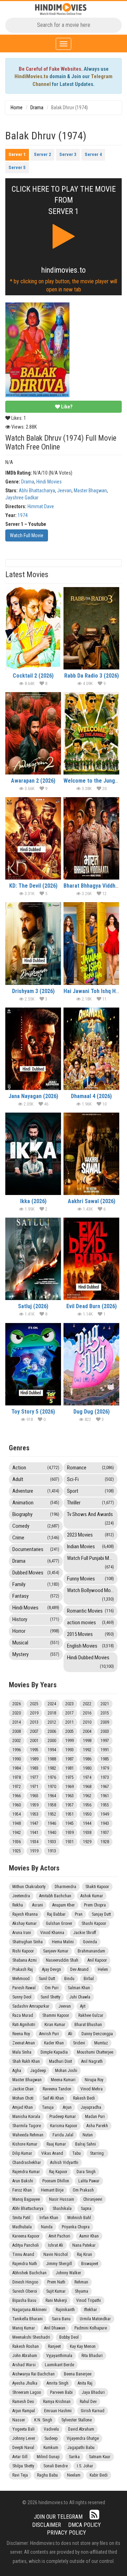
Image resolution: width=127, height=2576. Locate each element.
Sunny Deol (22, 1997)
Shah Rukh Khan (26, 2061)
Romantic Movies (90, 1611)
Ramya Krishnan (57, 2402)
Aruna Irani (22, 1933)
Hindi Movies (49, 482)
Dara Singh (86, 2172)
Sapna (86, 2209)
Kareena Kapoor (26, 2236)
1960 (17, 1805)
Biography (36, 1514)
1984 (17, 1768)
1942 (17, 1833)
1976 (52, 1777)
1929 (87, 1842)
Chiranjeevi (93, 2199)
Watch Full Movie (27, 535)
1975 (69, 1777)
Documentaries (36, 1549)
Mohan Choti (23, 2098)
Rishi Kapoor (23, 1951)
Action (36, 1468)
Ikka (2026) (33, 1201)
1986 (87, 1759)
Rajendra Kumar (26, 2172)
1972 (17, 1787)
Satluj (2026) (33, 1306)
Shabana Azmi (25, 1960)
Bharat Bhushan (88, 2025)
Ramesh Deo (23, 2402)
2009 (105, 1722)
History (36, 1619)
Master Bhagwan (90, 491)
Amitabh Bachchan (55, 1896)
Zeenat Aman (24, 2043)
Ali (70, 2034)
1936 (17, 1842)
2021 (105, 1704)
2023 (69, 1704)
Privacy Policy (66, 2533)
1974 (23, 515)
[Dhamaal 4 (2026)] (91, 1049)
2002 (17, 1741)
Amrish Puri (49, 2034)
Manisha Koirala (26, 2117)
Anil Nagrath (92, 2061)
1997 (105, 1741)
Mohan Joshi (66, 2071)
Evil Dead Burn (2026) (92, 1306)
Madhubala (22, 2227)
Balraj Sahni (86, 2144)
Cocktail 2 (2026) (33, 676)
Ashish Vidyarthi (64, 2163)
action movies (90, 1623)
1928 (105, 1842)
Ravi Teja (20, 2475)
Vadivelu (51, 2429)
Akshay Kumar (25, 1924)
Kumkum (51, 2448)
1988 (52, 1759)
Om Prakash (83, 2190)
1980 (87, 1768)
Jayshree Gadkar (22, 498)
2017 (69, 1713)
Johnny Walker (68, 2273)
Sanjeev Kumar (56, 1951)
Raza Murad (23, 2015)
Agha (17, 2071)
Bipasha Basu (24, 2301)
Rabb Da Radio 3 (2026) (92, 676)
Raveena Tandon (57, 2089)
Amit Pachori (59, 2236)
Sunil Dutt (47, 1979)
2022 (87, 1704)
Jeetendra (21, 1896)
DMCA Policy (84, 2525)
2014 (17, 1722)
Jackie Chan (23, 2089)
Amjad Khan (23, 2107)
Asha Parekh (97, 2126)
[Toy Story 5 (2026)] (33, 1364)
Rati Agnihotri (24, 2025)
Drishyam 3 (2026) (33, 991)
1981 (69, 1768)
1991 (105, 1750)
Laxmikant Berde (59, 2365)
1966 (17, 1796)
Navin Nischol (56, 2255)
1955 (105, 1805)
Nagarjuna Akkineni (29, 2310)
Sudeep (51, 2438)
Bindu (69, 1979)
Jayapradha (91, 2107)
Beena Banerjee (78, 2374)
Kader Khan (54, 2043)
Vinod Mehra (92, 2089)
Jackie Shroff (85, 1933)
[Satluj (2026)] (33, 1259)
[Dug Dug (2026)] (91, 1364)
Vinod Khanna (52, 1933)
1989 (34, 1759)
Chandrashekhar (27, 2163)
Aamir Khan (89, 2236)
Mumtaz (101, 2043)
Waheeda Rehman (28, 2135)
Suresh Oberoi (25, 2291)
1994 (52, 1750)
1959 (34, 1805)
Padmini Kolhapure (91, 2328)
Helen (103, 1969)
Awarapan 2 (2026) (33, 781)
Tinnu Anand (23, 2255)
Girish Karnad (93, 2411)
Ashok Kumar (92, 1896)
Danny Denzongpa (97, 2034)
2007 (34, 1731)
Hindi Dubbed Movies (90, 1662)
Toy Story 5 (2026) (33, 1412)
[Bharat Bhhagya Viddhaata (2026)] (91, 838)
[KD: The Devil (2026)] (33, 838)
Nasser (19, 2420)
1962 (87, 1796)
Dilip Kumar (22, 2153)
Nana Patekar (84, 2245)
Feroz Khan (22, 2190)
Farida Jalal (63, 2135)
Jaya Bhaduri (93, 2392)
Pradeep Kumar (63, 2117)
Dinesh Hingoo (25, 2282)
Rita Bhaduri (92, 2356)
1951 (69, 1814)
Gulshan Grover (59, 1924)
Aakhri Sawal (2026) (92, 1201)
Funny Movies (90, 1579)
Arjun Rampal (24, 2411)
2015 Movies (90, 1634)
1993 (69, 1750)
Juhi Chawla (80, 1997)
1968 (87, 1787)
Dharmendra (65, 1887)
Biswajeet (90, 2264)
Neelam (74, 2475)
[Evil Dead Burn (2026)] (91, 1259)
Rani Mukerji (56, 2301)
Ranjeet (54, 2346)
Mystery (36, 1654)
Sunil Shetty (50, 1997)
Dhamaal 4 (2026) (91, 1096)
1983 (34, 1768)
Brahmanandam (91, 1951)
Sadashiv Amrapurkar (31, 2006)
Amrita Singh (58, 2383)
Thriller (90, 1503)
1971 (34, 1787)
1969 (69, 1787)
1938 (87, 1833)
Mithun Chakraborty (29, 1887)
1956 (87, 1805)
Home (17, 108)
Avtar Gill (20, 2457)
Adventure (36, 1491)
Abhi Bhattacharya (37, 491)
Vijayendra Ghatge (83, 2438)
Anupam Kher (64, 1905)
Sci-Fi (90, 1479)
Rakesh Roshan (26, 2346)
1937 (105, 1833)
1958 (52, 1805)
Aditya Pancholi (26, 2245)
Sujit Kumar (56, 2291)
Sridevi (79, 2043)
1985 (105, 1759)
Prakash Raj (23, 1969)
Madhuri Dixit (61, 2061)
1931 (69, 1842)
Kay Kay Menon (83, 2346)
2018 (52, 1713)
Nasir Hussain (62, 2199)
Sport (90, 1491)
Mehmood (21, 1979)
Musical (36, 1643)
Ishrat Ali (56, 2245)
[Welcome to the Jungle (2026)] (91, 733)
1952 (52, 1814)
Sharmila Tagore (27, 2126)
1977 (34, 1777)
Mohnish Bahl (79, 2218)
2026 (17, 1704)
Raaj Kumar (56, 2144)
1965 (34, 1796)
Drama (37, 108)
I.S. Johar (85, 2466)
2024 (52, 1704)
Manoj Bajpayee (26, 2199)
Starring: (97, 2153)
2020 (17, 1713)
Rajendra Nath (25, 2264)
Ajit (83, 2006)
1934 (34, 1842)
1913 (52, 1851)
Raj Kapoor (58, 2172)
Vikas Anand (52, 2153)
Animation (36, 1503)
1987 (69, 1759)
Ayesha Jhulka (25, 2383)
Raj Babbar (56, 1914)
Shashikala (62, 2209)
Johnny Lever (24, 2438)
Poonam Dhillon (56, 2181)
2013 (34, 1722)
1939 (69, 1833)
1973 (105, 1777)
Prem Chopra (95, 1905)
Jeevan (64, 491)
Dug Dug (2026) (92, 1412)
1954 (17, 1814)
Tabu (77, 2153)
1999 (69, 1741)
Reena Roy (21, 2034)
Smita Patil (21, 2218)
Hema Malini (63, 1942)
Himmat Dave (41, 506)
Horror (36, 1631)
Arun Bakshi (23, 2181)
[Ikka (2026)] (33, 1154)
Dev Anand (79, 1969)
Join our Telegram (58, 2517)
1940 (52, 1833)
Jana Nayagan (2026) (33, 1096)
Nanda (47, 2227)
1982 (52, 1768)
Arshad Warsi (24, 2365)
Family (36, 1584)
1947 (34, 1823)
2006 (52, 1731)
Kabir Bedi (99, 2475)
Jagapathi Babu (81, 2448)
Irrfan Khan (49, 2218)
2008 (17, 1731)
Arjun (67, 2107)
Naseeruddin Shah (62, 1960)
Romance (90, 1468)
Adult (36, 1479)
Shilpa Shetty (23, 2466)
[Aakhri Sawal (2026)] (91, 1154)
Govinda (90, 1942)
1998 (87, 1741)
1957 (69, 1805)
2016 (87, 1713)
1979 (105, 1768)
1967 (105, 1787)
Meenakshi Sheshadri (31, 2337)
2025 (34, 1704)
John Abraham (25, 2356)
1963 (69, 1796)
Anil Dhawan (55, 2328)
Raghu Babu (47, 2475)
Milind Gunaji (48, 2457)
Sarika (74, 2457)
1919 (34, 1851)
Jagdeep (38, 2071)
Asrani (38, 1905)
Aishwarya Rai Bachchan (34, 2374)
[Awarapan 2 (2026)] (33, 733)
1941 (34, 1833)
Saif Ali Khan (53, 2098)
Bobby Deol (69, 2337)
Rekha (18, 1905)
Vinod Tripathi (89, 2301)
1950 (87, 1814)
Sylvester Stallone (77, 2420)
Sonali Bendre (56, 2466)
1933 (52, 1842)
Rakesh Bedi (84, 2098)
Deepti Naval (23, 2448)
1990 (17, 1759)
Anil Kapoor (97, 1960)
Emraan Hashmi (58, 2411)
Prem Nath (56, 2282)
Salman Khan (79, 1988)
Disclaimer (47, 2525)
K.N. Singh (43, 2420)
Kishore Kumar (25, 2144)
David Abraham (81, 2429)
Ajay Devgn (52, 1969)
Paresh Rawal (24, 1988)
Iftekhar (90, 2310)
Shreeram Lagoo (27, 2392)
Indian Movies (90, 1547)
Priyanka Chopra (76, 2227)
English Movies (90, 1646)
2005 (69, 1731)
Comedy (36, 1526)
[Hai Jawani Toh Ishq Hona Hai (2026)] (91, 943)
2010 (87, 1722)
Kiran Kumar (55, 2025)
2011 (69, 1722)
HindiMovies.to (31, 76)
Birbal (89, 1979)
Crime (36, 1538)
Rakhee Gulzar (91, 2015)
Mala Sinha (22, 2052)
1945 (69, 1823)
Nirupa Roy (94, 2080)
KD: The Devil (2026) (33, 886)
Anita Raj (85, 2383)
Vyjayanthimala (59, 2356)
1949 (105, 1814)
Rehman (81, 2282)
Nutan (88, 2135)
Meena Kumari (63, 2080)
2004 (87, 1731)
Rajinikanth (65, 2310)
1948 (17, 1823)
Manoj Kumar (24, 2328)
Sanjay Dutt (101, 1914)
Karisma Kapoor (64, 2126)
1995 (34, 1750)
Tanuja (48, 2107)
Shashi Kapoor (94, 1924)
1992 (87, 1750)
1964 (52, 1796)
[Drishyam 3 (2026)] (33, 943)
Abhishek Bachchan (29, 2273)
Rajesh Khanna (25, 1914)
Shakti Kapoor (97, 1887)
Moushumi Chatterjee (95, 2052)
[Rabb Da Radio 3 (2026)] (91, 628)
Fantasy (36, 1596)
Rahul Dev (88, 2402)
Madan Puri (95, 2117)
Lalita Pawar (89, 2181)
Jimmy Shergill (59, 2264)
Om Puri (52, 1988)
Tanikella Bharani (28, 2319)
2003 (105, 1731)
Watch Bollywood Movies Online (92, 1594)
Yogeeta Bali (23, 2429)
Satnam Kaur (100, 2457)
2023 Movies (90, 1535)
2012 (52, 1722)
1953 (34, 1814)
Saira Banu (61, 2319)
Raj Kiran (84, 2255)
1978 (17, 1777)
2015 (105, 1713)
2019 (34, 1713)
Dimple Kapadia (54, 2052)
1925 (17, 1851)
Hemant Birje (52, 2190)
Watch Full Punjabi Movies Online (92, 1562)
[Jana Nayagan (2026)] (33, 1049)
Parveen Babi (61, 2392)
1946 (52, 1823)
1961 (105, 1796)
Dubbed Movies (36, 1573)
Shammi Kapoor (56, 2015)
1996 (17, 1750)
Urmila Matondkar (95, 2319)
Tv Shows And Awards (90, 1518)
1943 (105, 1823)
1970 (52, 1787)
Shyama (81, 2291)
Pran (79, 1914)
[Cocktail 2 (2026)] (33, 628)
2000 (52, 1741)
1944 (87, 1823)
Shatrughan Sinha (28, 1942)
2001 (34, 1741)
